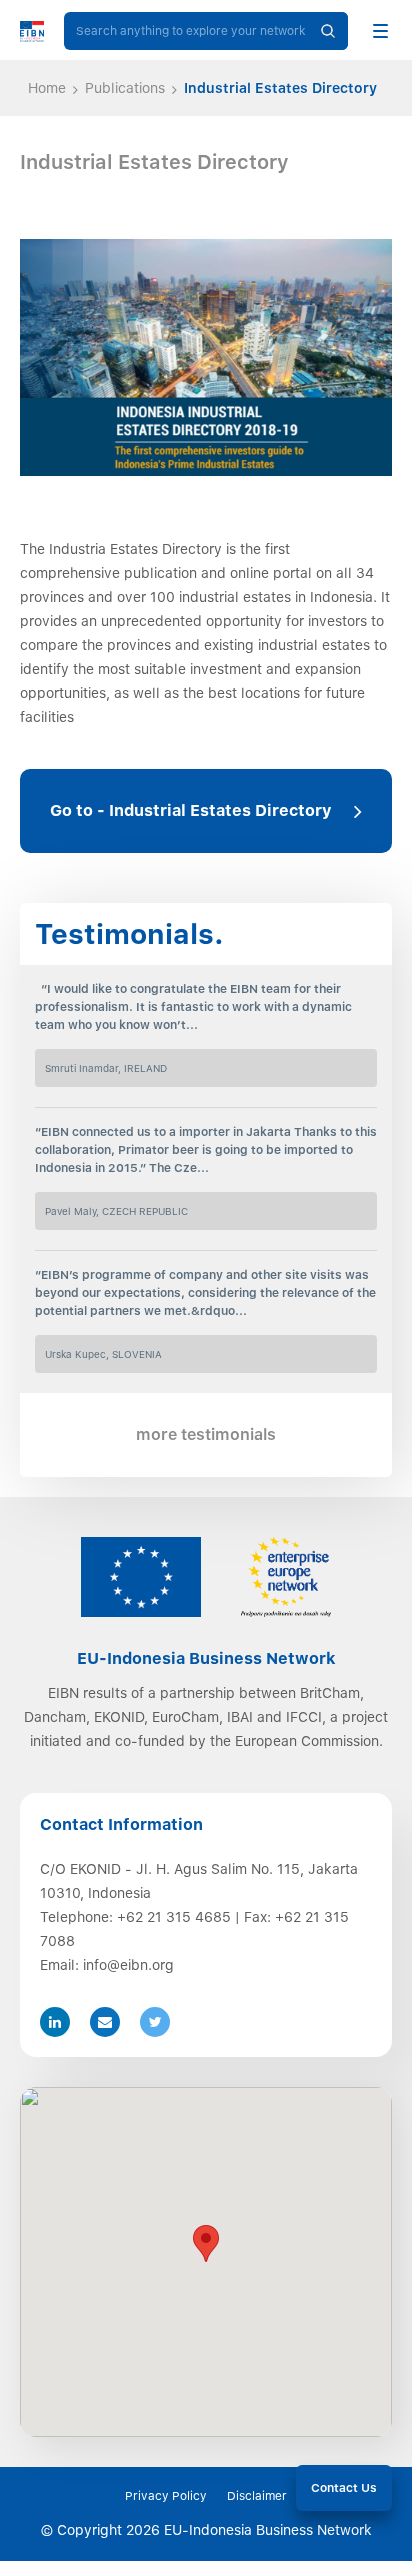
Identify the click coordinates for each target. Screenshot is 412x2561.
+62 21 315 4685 (174, 1917)
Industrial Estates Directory (280, 88)
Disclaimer (257, 2496)
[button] (206, 2243)
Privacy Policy (166, 2496)
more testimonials (206, 1434)
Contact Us (344, 2488)
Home (47, 88)
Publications (125, 88)
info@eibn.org (128, 1965)
